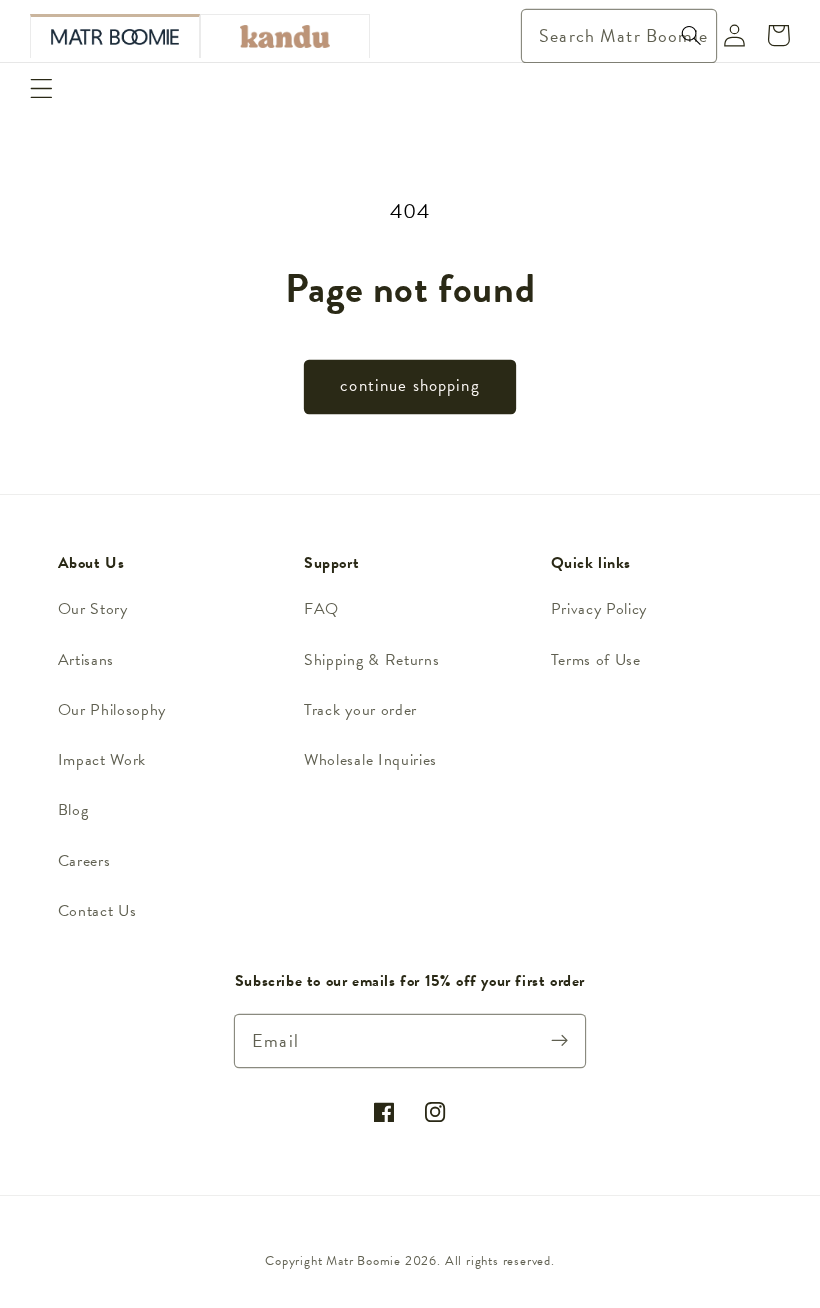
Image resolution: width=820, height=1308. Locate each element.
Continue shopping (410, 385)
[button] (41, 88)
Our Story (93, 609)
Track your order (360, 710)
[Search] (691, 35)
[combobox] (619, 36)
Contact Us (97, 911)
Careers (84, 861)
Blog (73, 810)
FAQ (321, 609)
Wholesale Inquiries (370, 760)
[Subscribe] (560, 1040)
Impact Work (102, 760)
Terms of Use (596, 660)
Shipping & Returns (371, 660)
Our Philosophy (112, 710)
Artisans (86, 660)
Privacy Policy (599, 609)
